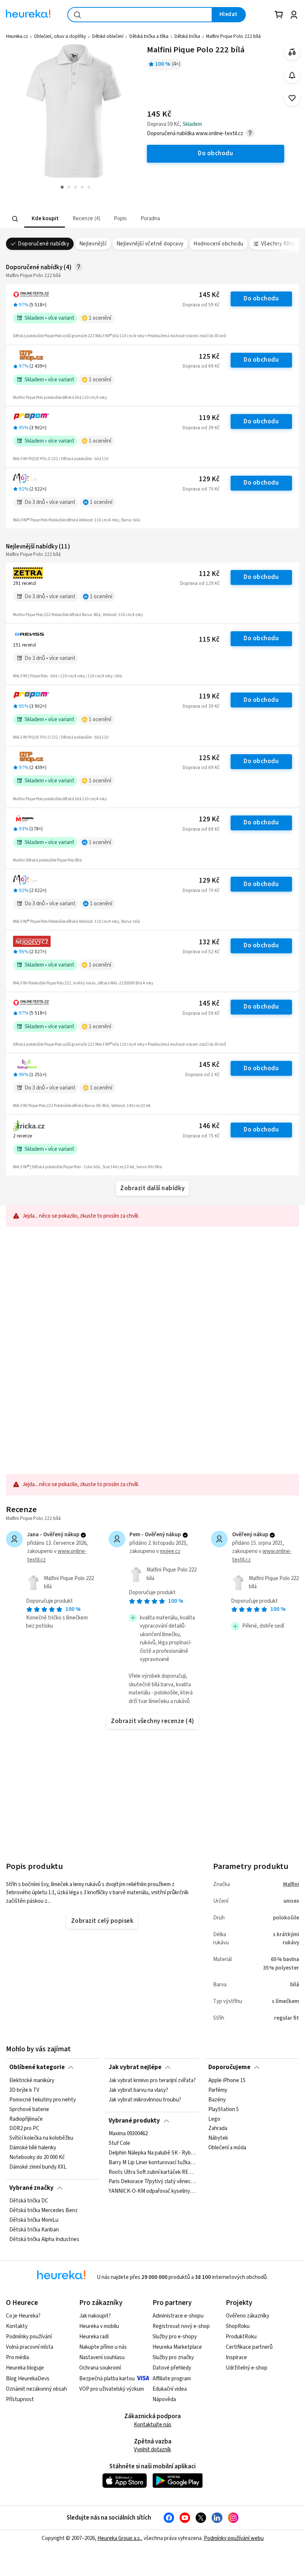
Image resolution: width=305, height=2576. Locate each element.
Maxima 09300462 (128, 2134)
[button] (45, 219)
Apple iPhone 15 (227, 2081)
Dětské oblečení (108, 36)
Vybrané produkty (134, 2121)
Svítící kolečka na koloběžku (41, 2138)
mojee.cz (170, 1551)
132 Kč (209, 942)
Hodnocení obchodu (218, 244)
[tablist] (111, 219)
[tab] (45, 219)
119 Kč (209, 418)
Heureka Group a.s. (119, 2538)
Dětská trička (187, 36)
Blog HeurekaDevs (28, 2379)
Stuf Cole (119, 2143)
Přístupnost (20, 2399)
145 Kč (209, 295)
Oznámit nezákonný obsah (36, 2389)
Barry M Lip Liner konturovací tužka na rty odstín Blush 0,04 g (152, 2163)
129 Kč (209, 479)
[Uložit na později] (292, 98)
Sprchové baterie (29, 2109)
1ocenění (100, 318)
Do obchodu (261, 299)
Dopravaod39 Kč (201, 428)
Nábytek (218, 2138)
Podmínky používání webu (234, 2538)
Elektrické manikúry (32, 2081)
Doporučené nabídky (44, 244)
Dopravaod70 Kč (201, 489)
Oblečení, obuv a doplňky (60, 36)
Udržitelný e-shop (247, 2368)
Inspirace (236, 2357)
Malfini (291, 1884)
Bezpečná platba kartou (107, 2379)
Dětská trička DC (29, 2201)
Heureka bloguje (25, 2368)
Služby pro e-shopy (175, 2337)
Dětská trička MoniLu (34, 2220)
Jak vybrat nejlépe (135, 2067)
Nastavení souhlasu (102, 2357)
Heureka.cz (17, 36)
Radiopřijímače (26, 2119)
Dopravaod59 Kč (201, 305)
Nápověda (164, 2399)
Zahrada (218, 2129)
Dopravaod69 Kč (201, 366)
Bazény (217, 2100)
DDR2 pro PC (24, 2129)
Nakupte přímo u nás (103, 2347)
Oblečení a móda (227, 2148)
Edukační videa (170, 2389)
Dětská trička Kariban (34, 2230)
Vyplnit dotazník (152, 2450)
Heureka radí (94, 2337)
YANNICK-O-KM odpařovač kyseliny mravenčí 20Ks (152, 2192)
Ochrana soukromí (100, 2368)
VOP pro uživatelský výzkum (112, 2389)
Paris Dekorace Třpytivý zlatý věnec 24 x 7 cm (152, 2182)
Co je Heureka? (23, 2316)
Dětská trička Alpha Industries (44, 2240)
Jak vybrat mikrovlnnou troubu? (145, 2100)
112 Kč (209, 574)
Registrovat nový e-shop (181, 2326)
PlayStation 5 (224, 2109)
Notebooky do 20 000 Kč (37, 2157)
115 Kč (209, 640)
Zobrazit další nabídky (152, 1188)
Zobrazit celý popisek (102, 1921)
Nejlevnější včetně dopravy (150, 244)
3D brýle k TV (24, 2090)
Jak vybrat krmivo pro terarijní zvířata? (152, 2081)
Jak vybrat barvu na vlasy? (138, 2090)
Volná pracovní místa (30, 2347)
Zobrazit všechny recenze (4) (152, 1721)
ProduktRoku (241, 2337)
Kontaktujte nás (153, 2425)
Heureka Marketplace (177, 2347)
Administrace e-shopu (178, 2316)
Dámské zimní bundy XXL (38, 2167)
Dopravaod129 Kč (200, 583)
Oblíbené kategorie (37, 2067)
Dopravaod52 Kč (201, 952)
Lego (214, 2119)
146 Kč (209, 1126)
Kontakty (17, 2326)
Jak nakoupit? (95, 2316)
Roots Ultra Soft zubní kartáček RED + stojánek (152, 2172)
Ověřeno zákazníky (248, 2316)
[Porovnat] (292, 52)
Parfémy (218, 2090)
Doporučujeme (229, 2067)
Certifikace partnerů (249, 2347)
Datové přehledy (172, 2368)
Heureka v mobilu (99, 2326)
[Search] (15, 219)
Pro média (17, 2357)
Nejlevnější (93, 244)
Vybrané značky (31, 2188)
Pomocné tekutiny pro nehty (43, 2100)
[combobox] (140, 15)
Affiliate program (172, 2379)
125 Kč (209, 357)
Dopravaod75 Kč (201, 1136)
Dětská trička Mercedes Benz (44, 2211)
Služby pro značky (173, 2357)
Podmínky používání (29, 2337)
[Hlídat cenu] (292, 75)
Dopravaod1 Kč (202, 1075)
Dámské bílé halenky (33, 2148)
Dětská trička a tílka (149, 36)
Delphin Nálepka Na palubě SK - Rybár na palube (152, 2153)
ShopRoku (238, 2326)
